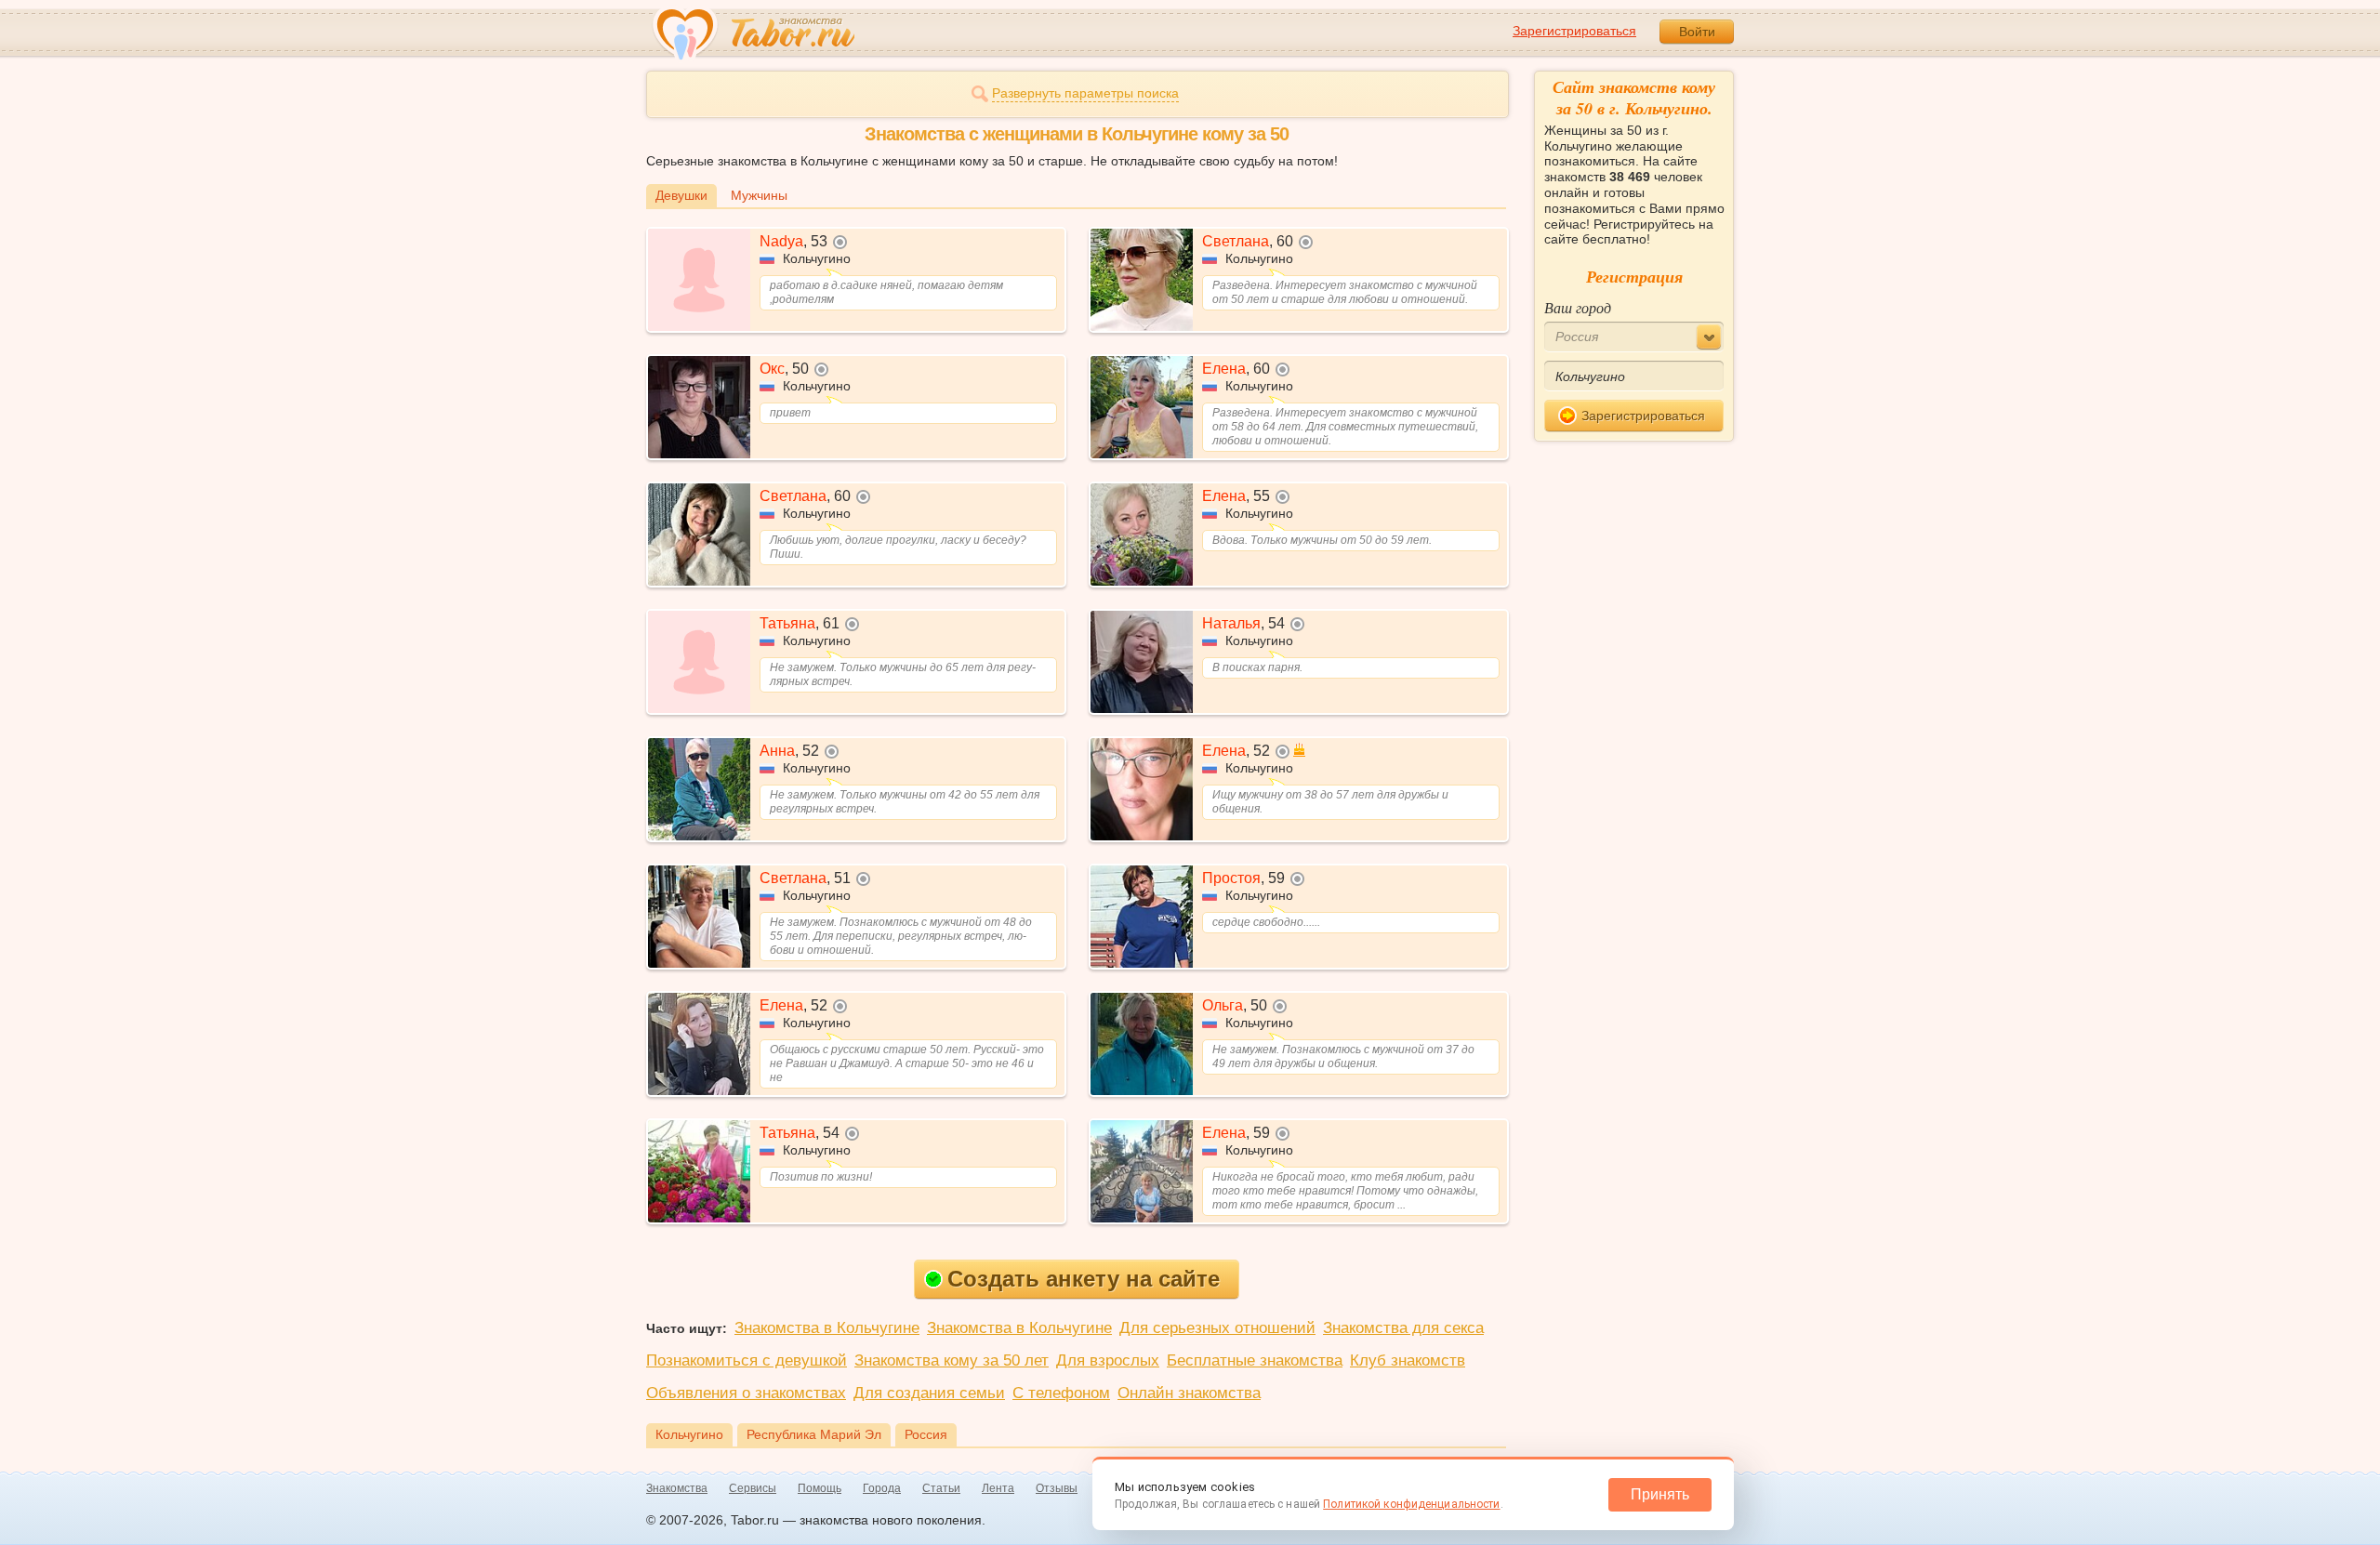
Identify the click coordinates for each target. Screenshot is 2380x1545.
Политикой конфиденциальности (1411, 1504)
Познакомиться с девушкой (747, 1360)
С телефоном (1061, 1393)
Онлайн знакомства (1189, 1393)
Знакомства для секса (1403, 1328)
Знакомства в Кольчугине (827, 1328)
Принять (1660, 1494)
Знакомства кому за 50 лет (952, 1360)
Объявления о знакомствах (746, 1393)
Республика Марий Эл (814, 1434)
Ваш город (1578, 307)
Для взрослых (1108, 1360)
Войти (1697, 32)
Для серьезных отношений (1217, 1328)
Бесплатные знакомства (1255, 1360)
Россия (926, 1434)
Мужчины (759, 195)
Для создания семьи (929, 1393)
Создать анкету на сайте (1084, 1279)
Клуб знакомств (1408, 1360)
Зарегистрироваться (1574, 31)
